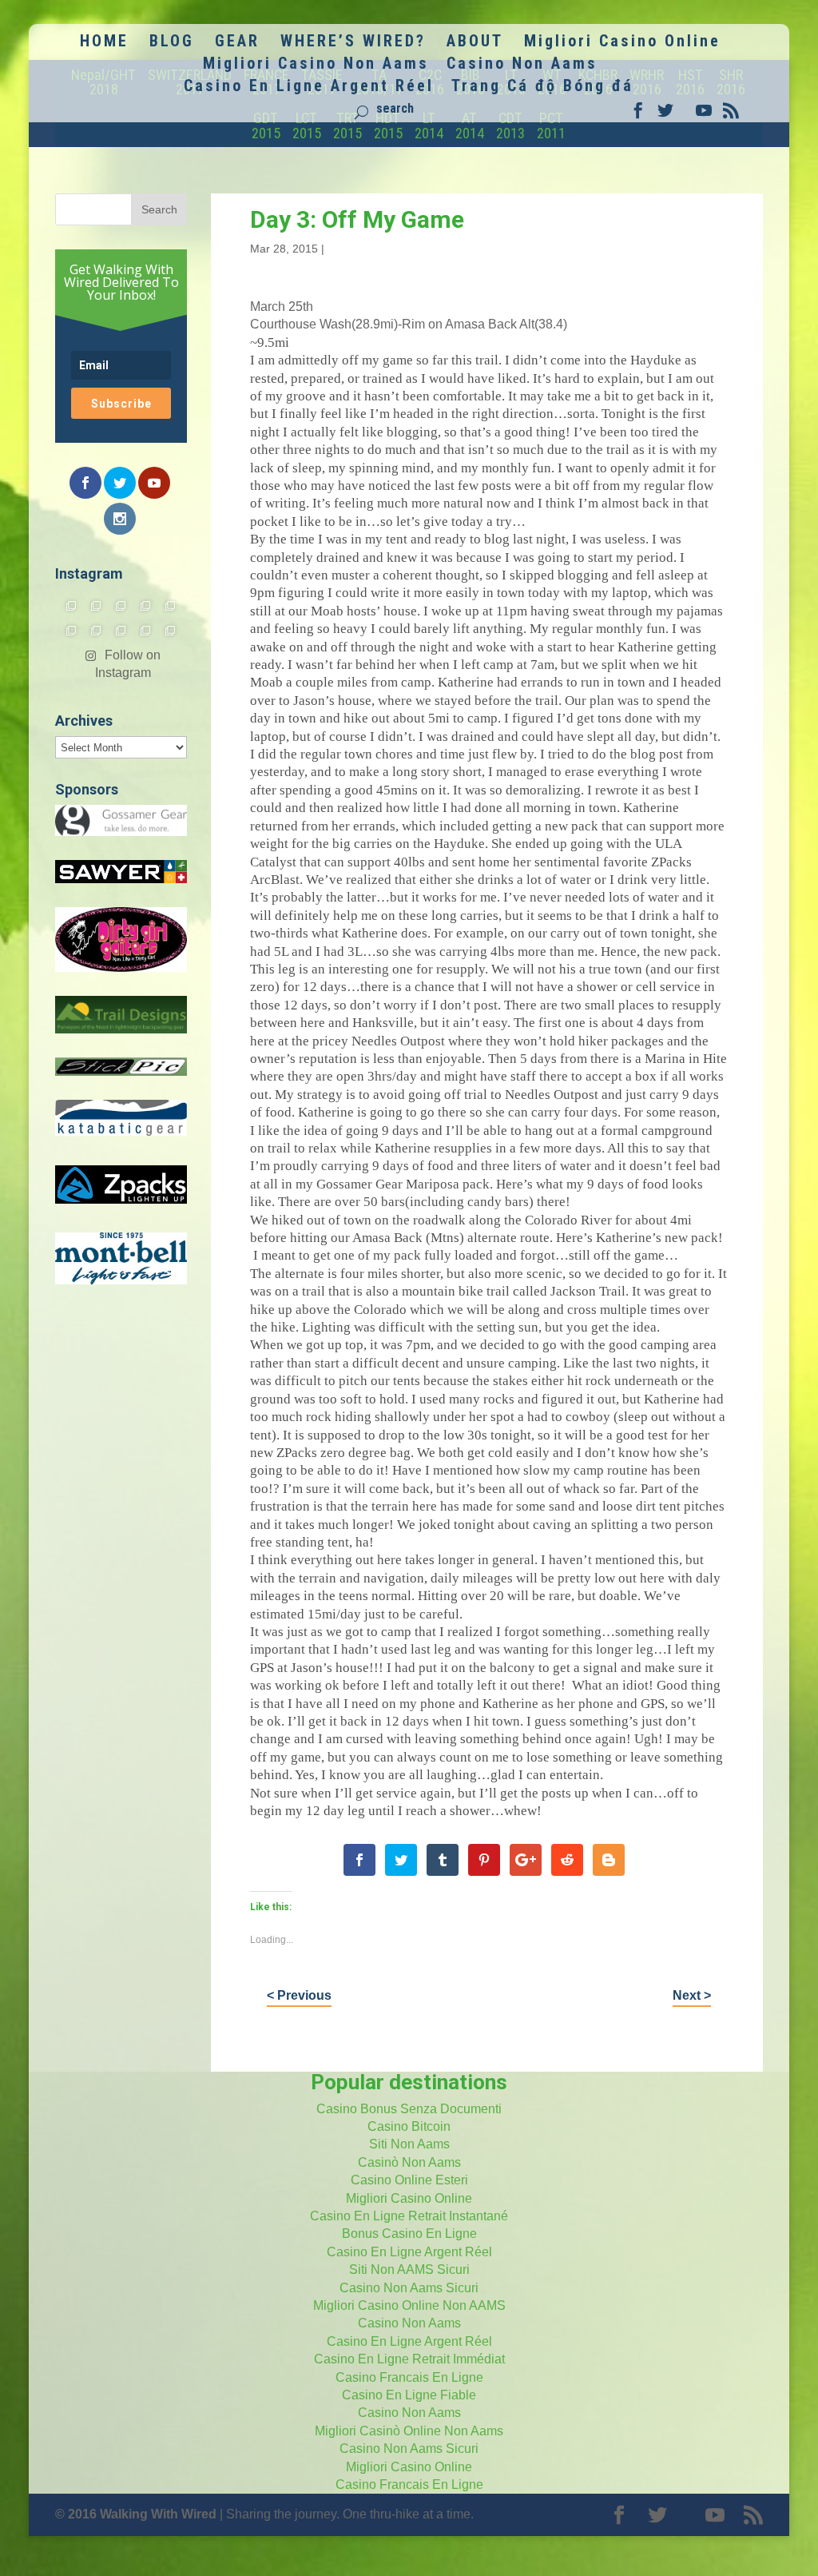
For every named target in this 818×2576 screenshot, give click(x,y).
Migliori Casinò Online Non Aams (409, 2431)
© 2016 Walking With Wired (136, 2514)
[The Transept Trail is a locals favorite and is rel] (121, 605)
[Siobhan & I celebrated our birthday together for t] (96, 630)
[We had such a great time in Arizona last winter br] (71, 630)
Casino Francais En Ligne (409, 2377)
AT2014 (470, 125)
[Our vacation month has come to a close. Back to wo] (121, 630)
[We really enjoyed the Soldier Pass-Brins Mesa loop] (146, 605)
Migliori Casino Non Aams (316, 65)
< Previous (299, 1995)
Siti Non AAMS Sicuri (409, 2269)
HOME (104, 43)
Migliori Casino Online (622, 43)
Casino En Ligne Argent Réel (309, 88)
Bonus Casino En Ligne (409, 2234)
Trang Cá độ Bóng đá (542, 88)
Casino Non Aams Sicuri (409, 2288)
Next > (692, 1995)
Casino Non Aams (522, 65)
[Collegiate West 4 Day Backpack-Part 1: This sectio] (171, 630)
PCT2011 (551, 125)
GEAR (237, 43)
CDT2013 (510, 125)
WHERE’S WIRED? (353, 43)
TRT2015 (347, 125)
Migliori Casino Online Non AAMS (409, 2305)
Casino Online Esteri (409, 2180)
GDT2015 (266, 125)
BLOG (172, 43)
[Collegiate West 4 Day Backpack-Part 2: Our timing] (146, 630)
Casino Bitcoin (409, 2126)
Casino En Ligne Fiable (409, 2395)
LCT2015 (307, 125)
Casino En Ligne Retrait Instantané (409, 2216)
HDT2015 (388, 125)
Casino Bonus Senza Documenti (409, 2109)
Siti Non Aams (409, 2144)
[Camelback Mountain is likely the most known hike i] (96, 605)
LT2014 (429, 125)
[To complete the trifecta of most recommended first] (171, 605)
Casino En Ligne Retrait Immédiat (409, 2359)
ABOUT (475, 43)
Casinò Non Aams (409, 2162)
